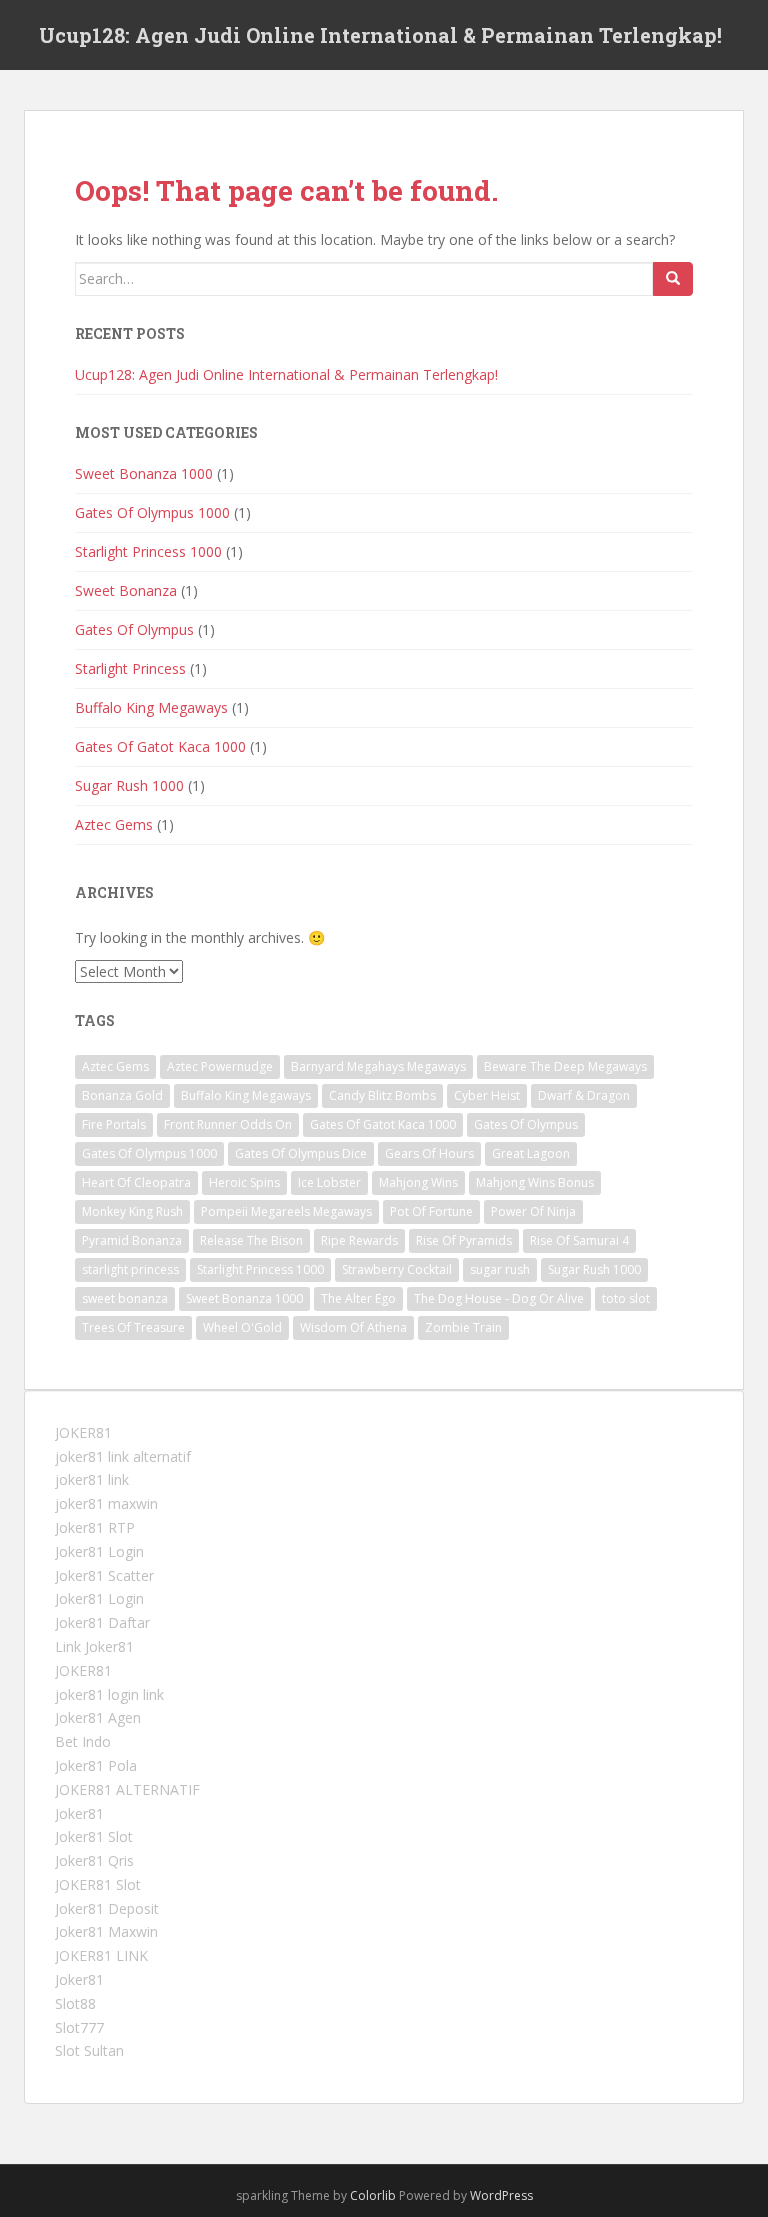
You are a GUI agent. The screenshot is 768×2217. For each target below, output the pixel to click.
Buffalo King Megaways (151, 707)
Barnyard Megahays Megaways (378, 1066)
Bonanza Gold (122, 1095)
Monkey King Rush (132, 1211)
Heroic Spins (244, 1182)
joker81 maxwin (106, 1503)
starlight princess (130, 1269)
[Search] (673, 279)
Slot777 (79, 2027)
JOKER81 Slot (98, 1884)
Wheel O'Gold (242, 1327)
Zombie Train (463, 1327)
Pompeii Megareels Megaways (286, 1211)
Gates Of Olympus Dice (301, 1153)
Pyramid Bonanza (132, 1240)
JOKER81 (83, 1432)
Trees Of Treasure (133, 1327)
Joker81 (79, 1813)
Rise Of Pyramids (464, 1240)
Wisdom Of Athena (353, 1327)
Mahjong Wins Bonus (535, 1182)
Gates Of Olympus (134, 629)
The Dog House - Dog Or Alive (499, 1298)
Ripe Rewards (359, 1240)
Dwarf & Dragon (584, 1095)
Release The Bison (251, 1240)
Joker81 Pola (96, 1765)
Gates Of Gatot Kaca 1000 (160, 746)
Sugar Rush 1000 (129, 785)
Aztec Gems (114, 824)
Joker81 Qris (94, 1860)
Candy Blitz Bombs (382, 1095)
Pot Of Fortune (431, 1211)
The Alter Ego (358, 1298)
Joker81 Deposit (107, 1908)
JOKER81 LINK (101, 1955)
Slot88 (75, 2003)
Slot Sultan (89, 2050)
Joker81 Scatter (104, 1575)
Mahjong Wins (418, 1182)
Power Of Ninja (533, 1211)
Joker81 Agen (98, 1717)
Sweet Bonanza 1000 (144, 473)
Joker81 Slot (94, 1836)
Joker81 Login (99, 1551)
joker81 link (92, 1479)
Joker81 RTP (95, 1527)
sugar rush (500, 1269)
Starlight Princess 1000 (148, 551)
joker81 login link (109, 1694)
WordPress (501, 2195)
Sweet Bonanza (126, 590)
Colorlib (373, 2195)
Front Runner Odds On (228, 1124)
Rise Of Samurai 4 (579, 1240)
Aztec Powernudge (220, 1066)
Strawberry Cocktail (397, 1269)
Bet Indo (83, 1741)
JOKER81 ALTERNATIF (127, 1789)
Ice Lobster (329, 1182)
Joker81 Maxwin (106, 1931)
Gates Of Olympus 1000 (152, 512)
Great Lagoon (531, 1153)
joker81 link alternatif (123, 1456)
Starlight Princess (130, 668)
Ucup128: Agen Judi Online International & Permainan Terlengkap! (380, 35)
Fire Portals (114, 1124)
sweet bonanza (125, 1298)
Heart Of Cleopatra (136, 1182)
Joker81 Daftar (102, 1622)
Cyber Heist (487, 1095)
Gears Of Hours (429, 1153)
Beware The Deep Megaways (565, 1066)
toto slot (626, 1298)
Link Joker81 (94, 1646)
